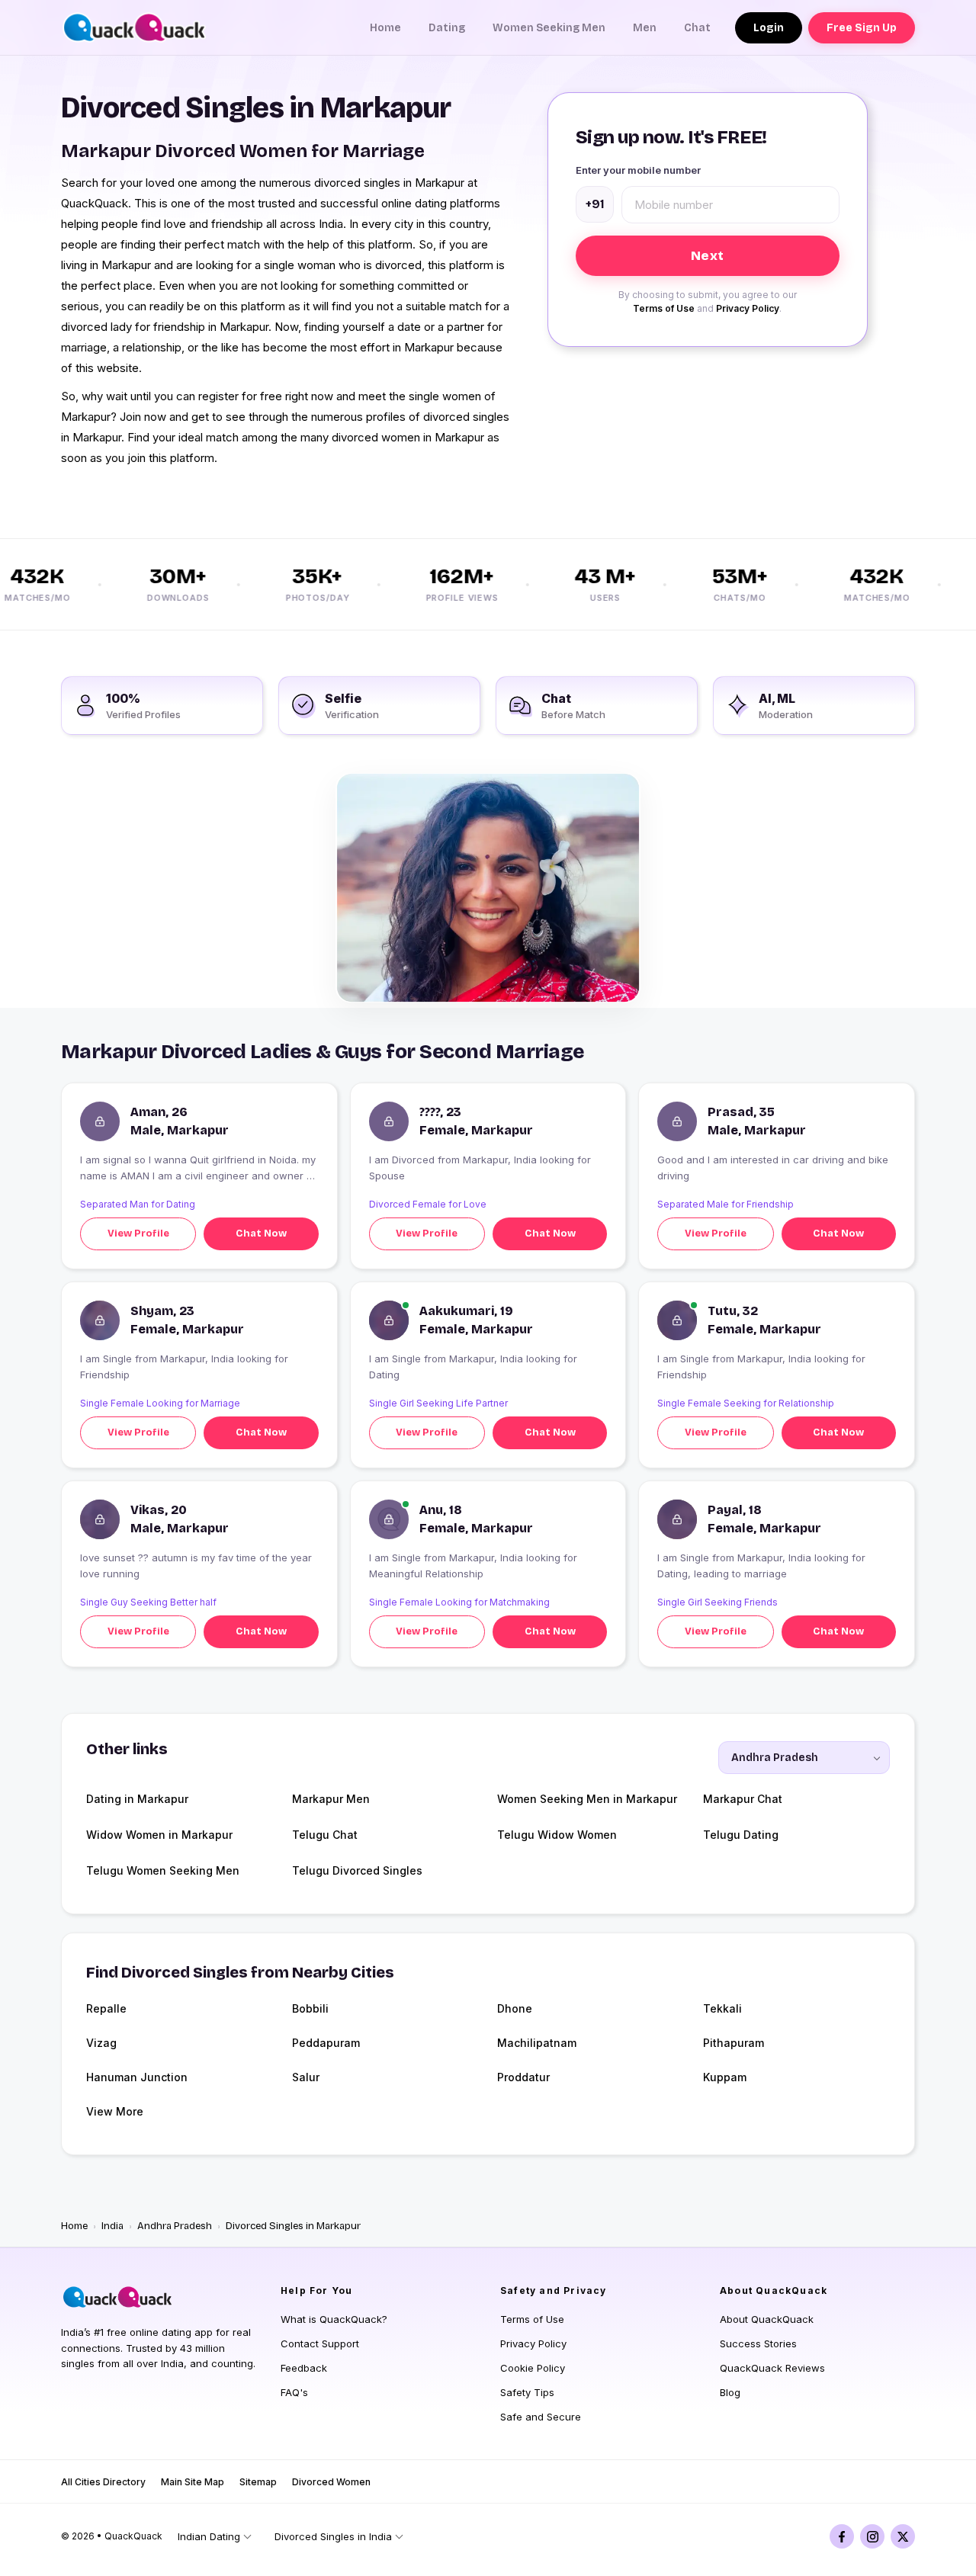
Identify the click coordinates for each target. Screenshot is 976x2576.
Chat (697, 28)
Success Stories (758, 2343)
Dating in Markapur (137, 1799)
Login (769, 28)
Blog (730, 2392)
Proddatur (523, 2077)
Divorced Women (331, 2482)
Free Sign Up (862, 28)
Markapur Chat (743, 1799)
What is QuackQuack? (334, 2319)
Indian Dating (209, 2536)
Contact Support (320, 2343)
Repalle (106, 2008)
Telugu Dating (741, 1835)
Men (645, 28)
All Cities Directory (103, 2482)
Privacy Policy (748, 308)
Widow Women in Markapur (159, 1835)
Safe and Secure (541, 2417)
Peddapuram (326, 2043)
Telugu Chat (325, 1835)
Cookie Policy (533, 2368)
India (112, 2226)
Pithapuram (734, 2043)
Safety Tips (527, 2392)
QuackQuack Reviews (772, 2368)
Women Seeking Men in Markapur (587, 1799)
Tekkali (722, 2008)
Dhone (515, 2008)
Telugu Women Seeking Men (163, 1870)
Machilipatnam (537, 2043)
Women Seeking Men (549, 28)
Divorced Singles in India (333, 2536)
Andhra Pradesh (175, 2226)
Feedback (304, 2368)
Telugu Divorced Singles (357, 1870)
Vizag (101, 2043)
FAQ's (294, 2392)
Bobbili (310, 2008)
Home (385, 28)
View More (115, 2111)
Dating (447, 28)
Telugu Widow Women (557, 1835)
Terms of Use (664, 308)
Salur (306, 2077)
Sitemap (258, 2482)
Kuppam (725, 2077)
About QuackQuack (767, 2319)
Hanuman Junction (137, 2077)
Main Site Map (193, 2482)
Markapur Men (331, 1799)
